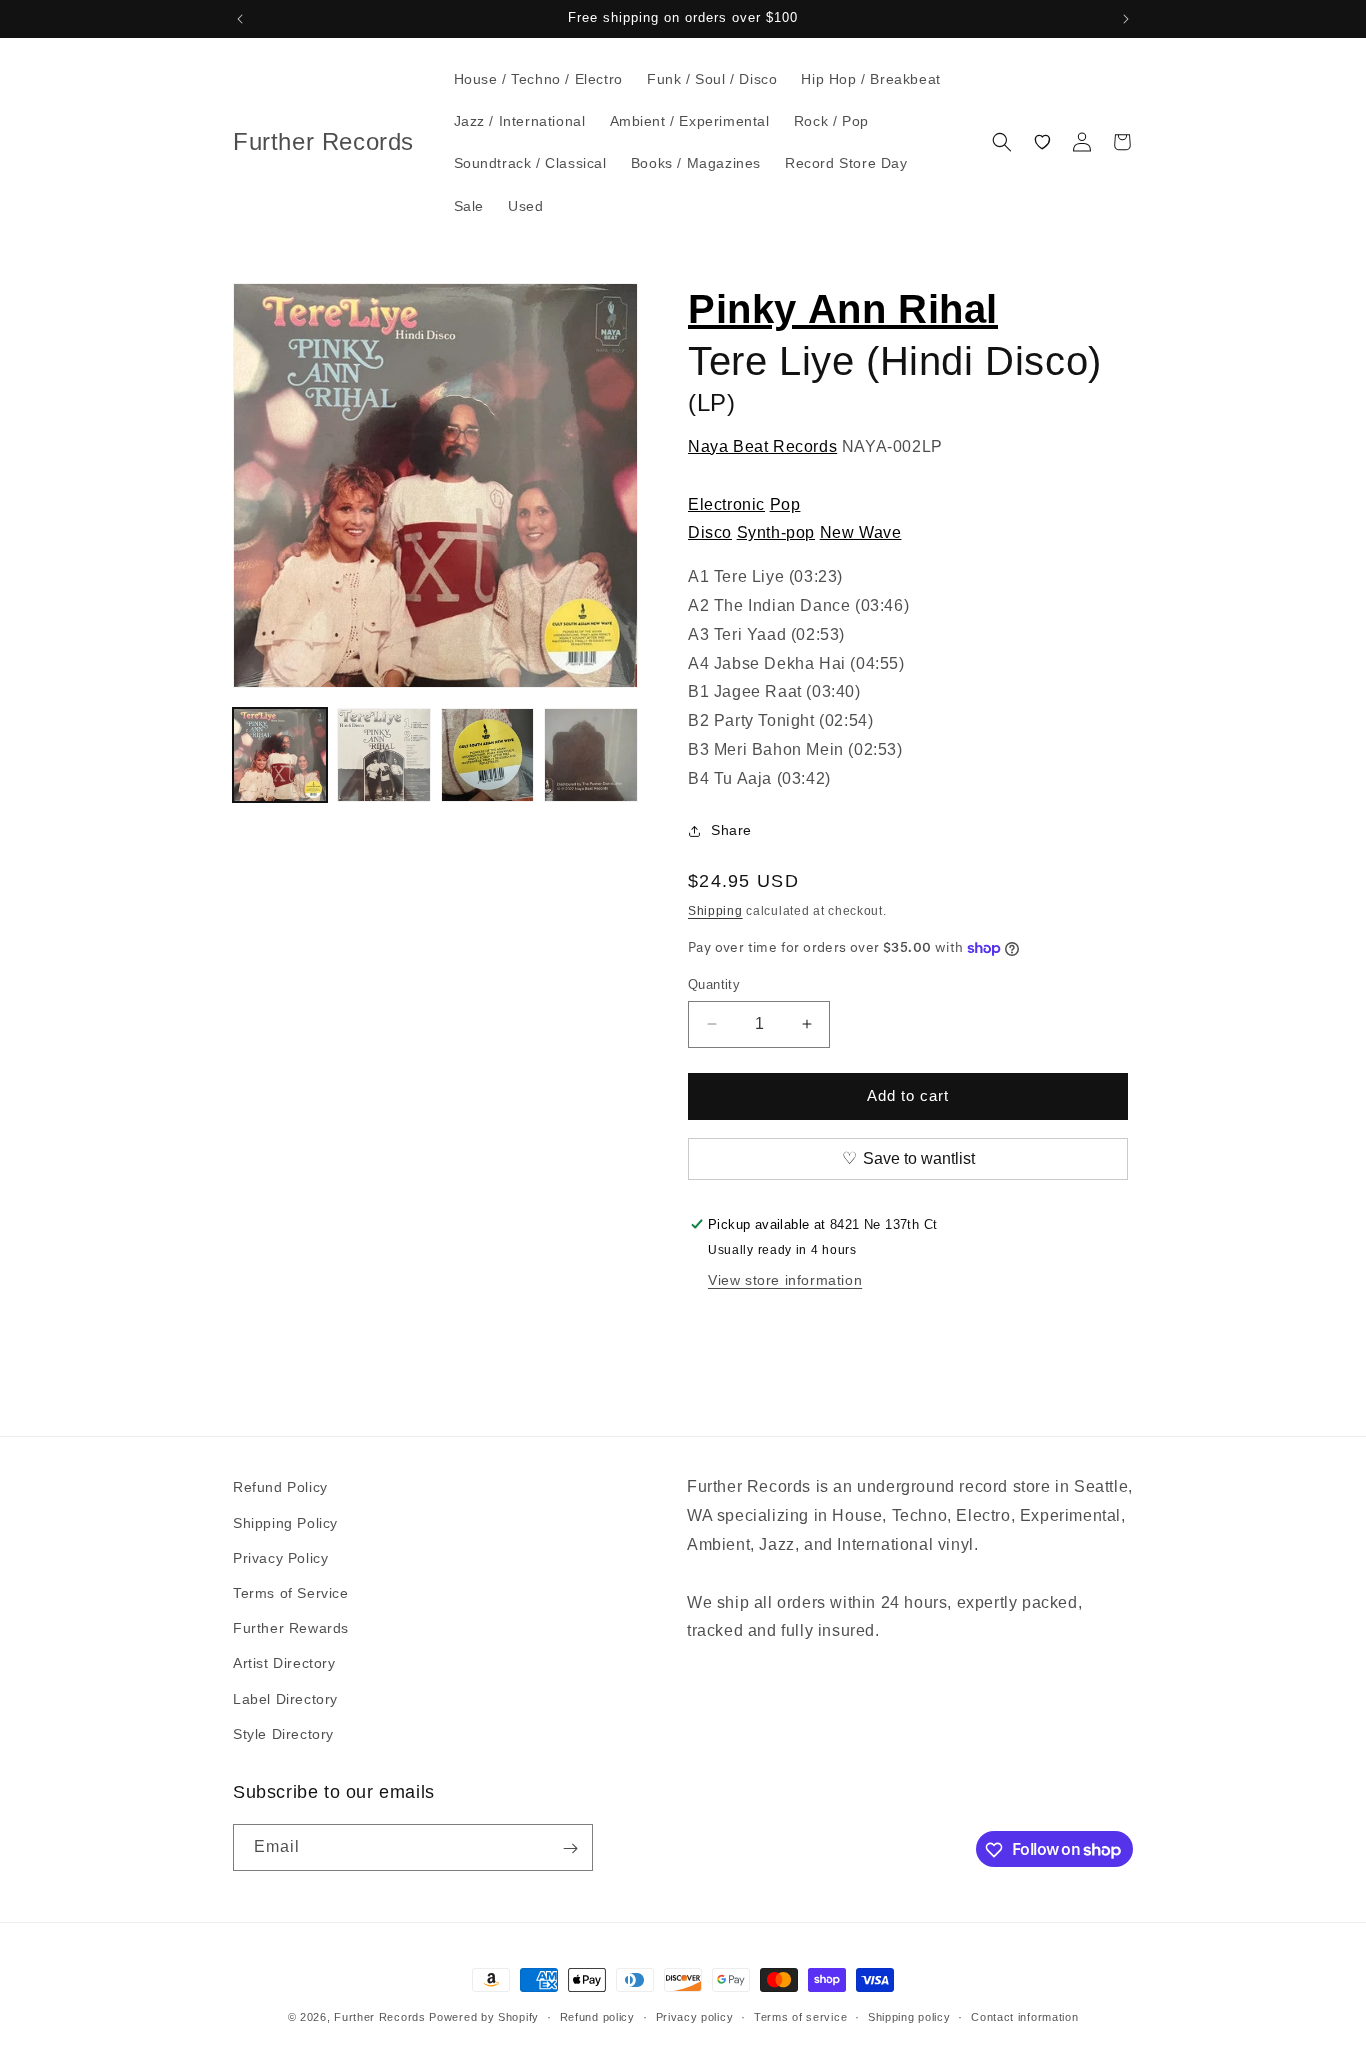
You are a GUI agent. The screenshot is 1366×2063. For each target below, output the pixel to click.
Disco (710, 532)
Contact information (1024, 2016)
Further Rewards (291, 1627)
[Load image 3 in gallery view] (488, 755)
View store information (785, 1280)
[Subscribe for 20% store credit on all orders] (570, 1848)
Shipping (715, 911)
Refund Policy (280, 1487)
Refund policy (597, 2016)
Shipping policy (909, 2016)
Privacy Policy (280, 1557)
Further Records (380, 2017)
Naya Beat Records (762, 446)
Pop (785, 504)
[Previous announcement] (240, 19)
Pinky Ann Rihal (843, 309)
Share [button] (731, 830)
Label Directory (285, 1698)
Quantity (714, 984)
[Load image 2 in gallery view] (384, 755)
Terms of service (800, 2016)
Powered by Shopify (484, 2017)
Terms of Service (291, 1592)
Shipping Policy (285, 1522)
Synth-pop (776, 532)
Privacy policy (695, 2016)
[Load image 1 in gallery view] (280, 755)
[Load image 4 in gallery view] (591, 755)
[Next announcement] (1126, 19)
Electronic (726, 504)
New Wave (861, 532)
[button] (1002, 142)
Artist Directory (284, 1663)
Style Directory (283, 1733)
